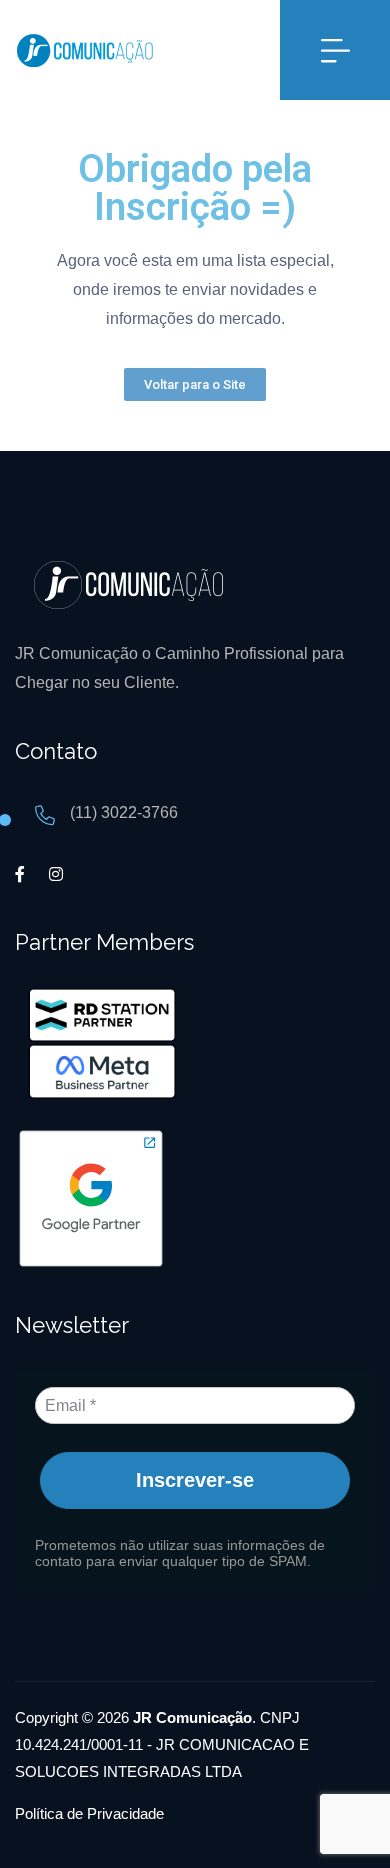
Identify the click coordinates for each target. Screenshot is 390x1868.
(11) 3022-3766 (124, 812)
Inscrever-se (195, 1480)
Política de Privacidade (89, 1813)
